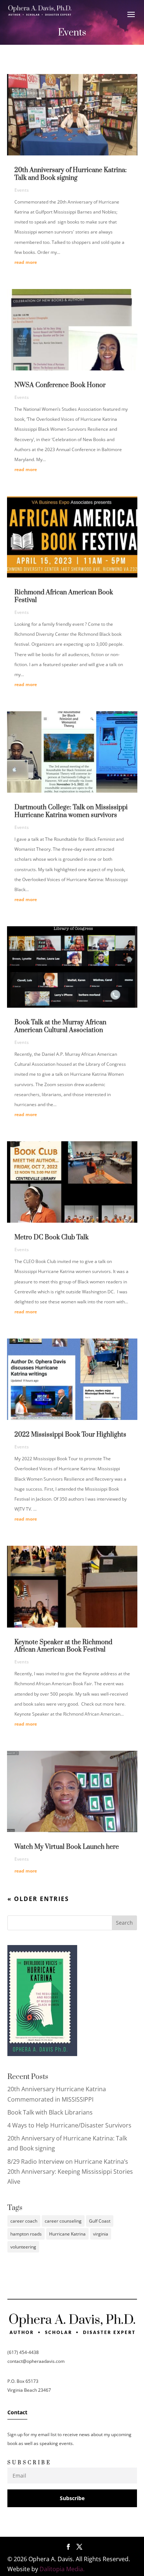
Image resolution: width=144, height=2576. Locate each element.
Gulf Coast (100, 2221)
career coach (24, 2221)
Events (22, 190)
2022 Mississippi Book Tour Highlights (70, 1435)
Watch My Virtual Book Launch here (67, 1847)
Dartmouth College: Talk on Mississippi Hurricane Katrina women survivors (71, 811)
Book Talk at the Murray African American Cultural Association (60, 1026)
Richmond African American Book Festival (64, 596)
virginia (101, 2234)
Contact (17, 2412)
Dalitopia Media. (62, 2569)
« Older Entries (38, 1899)
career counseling (63, 2221)
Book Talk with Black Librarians (50, 2112)
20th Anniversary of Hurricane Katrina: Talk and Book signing (71, 174)
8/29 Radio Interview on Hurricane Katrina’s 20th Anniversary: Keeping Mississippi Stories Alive (70, 2172)
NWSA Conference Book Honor (60, 385)
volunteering (23, 2247)
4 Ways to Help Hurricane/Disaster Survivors (69, 2125)
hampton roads (26, 2234)
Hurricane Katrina (67, 2234)
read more (26, 262)
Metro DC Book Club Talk (52, 1237)
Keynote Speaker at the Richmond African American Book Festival (63, 1646)
